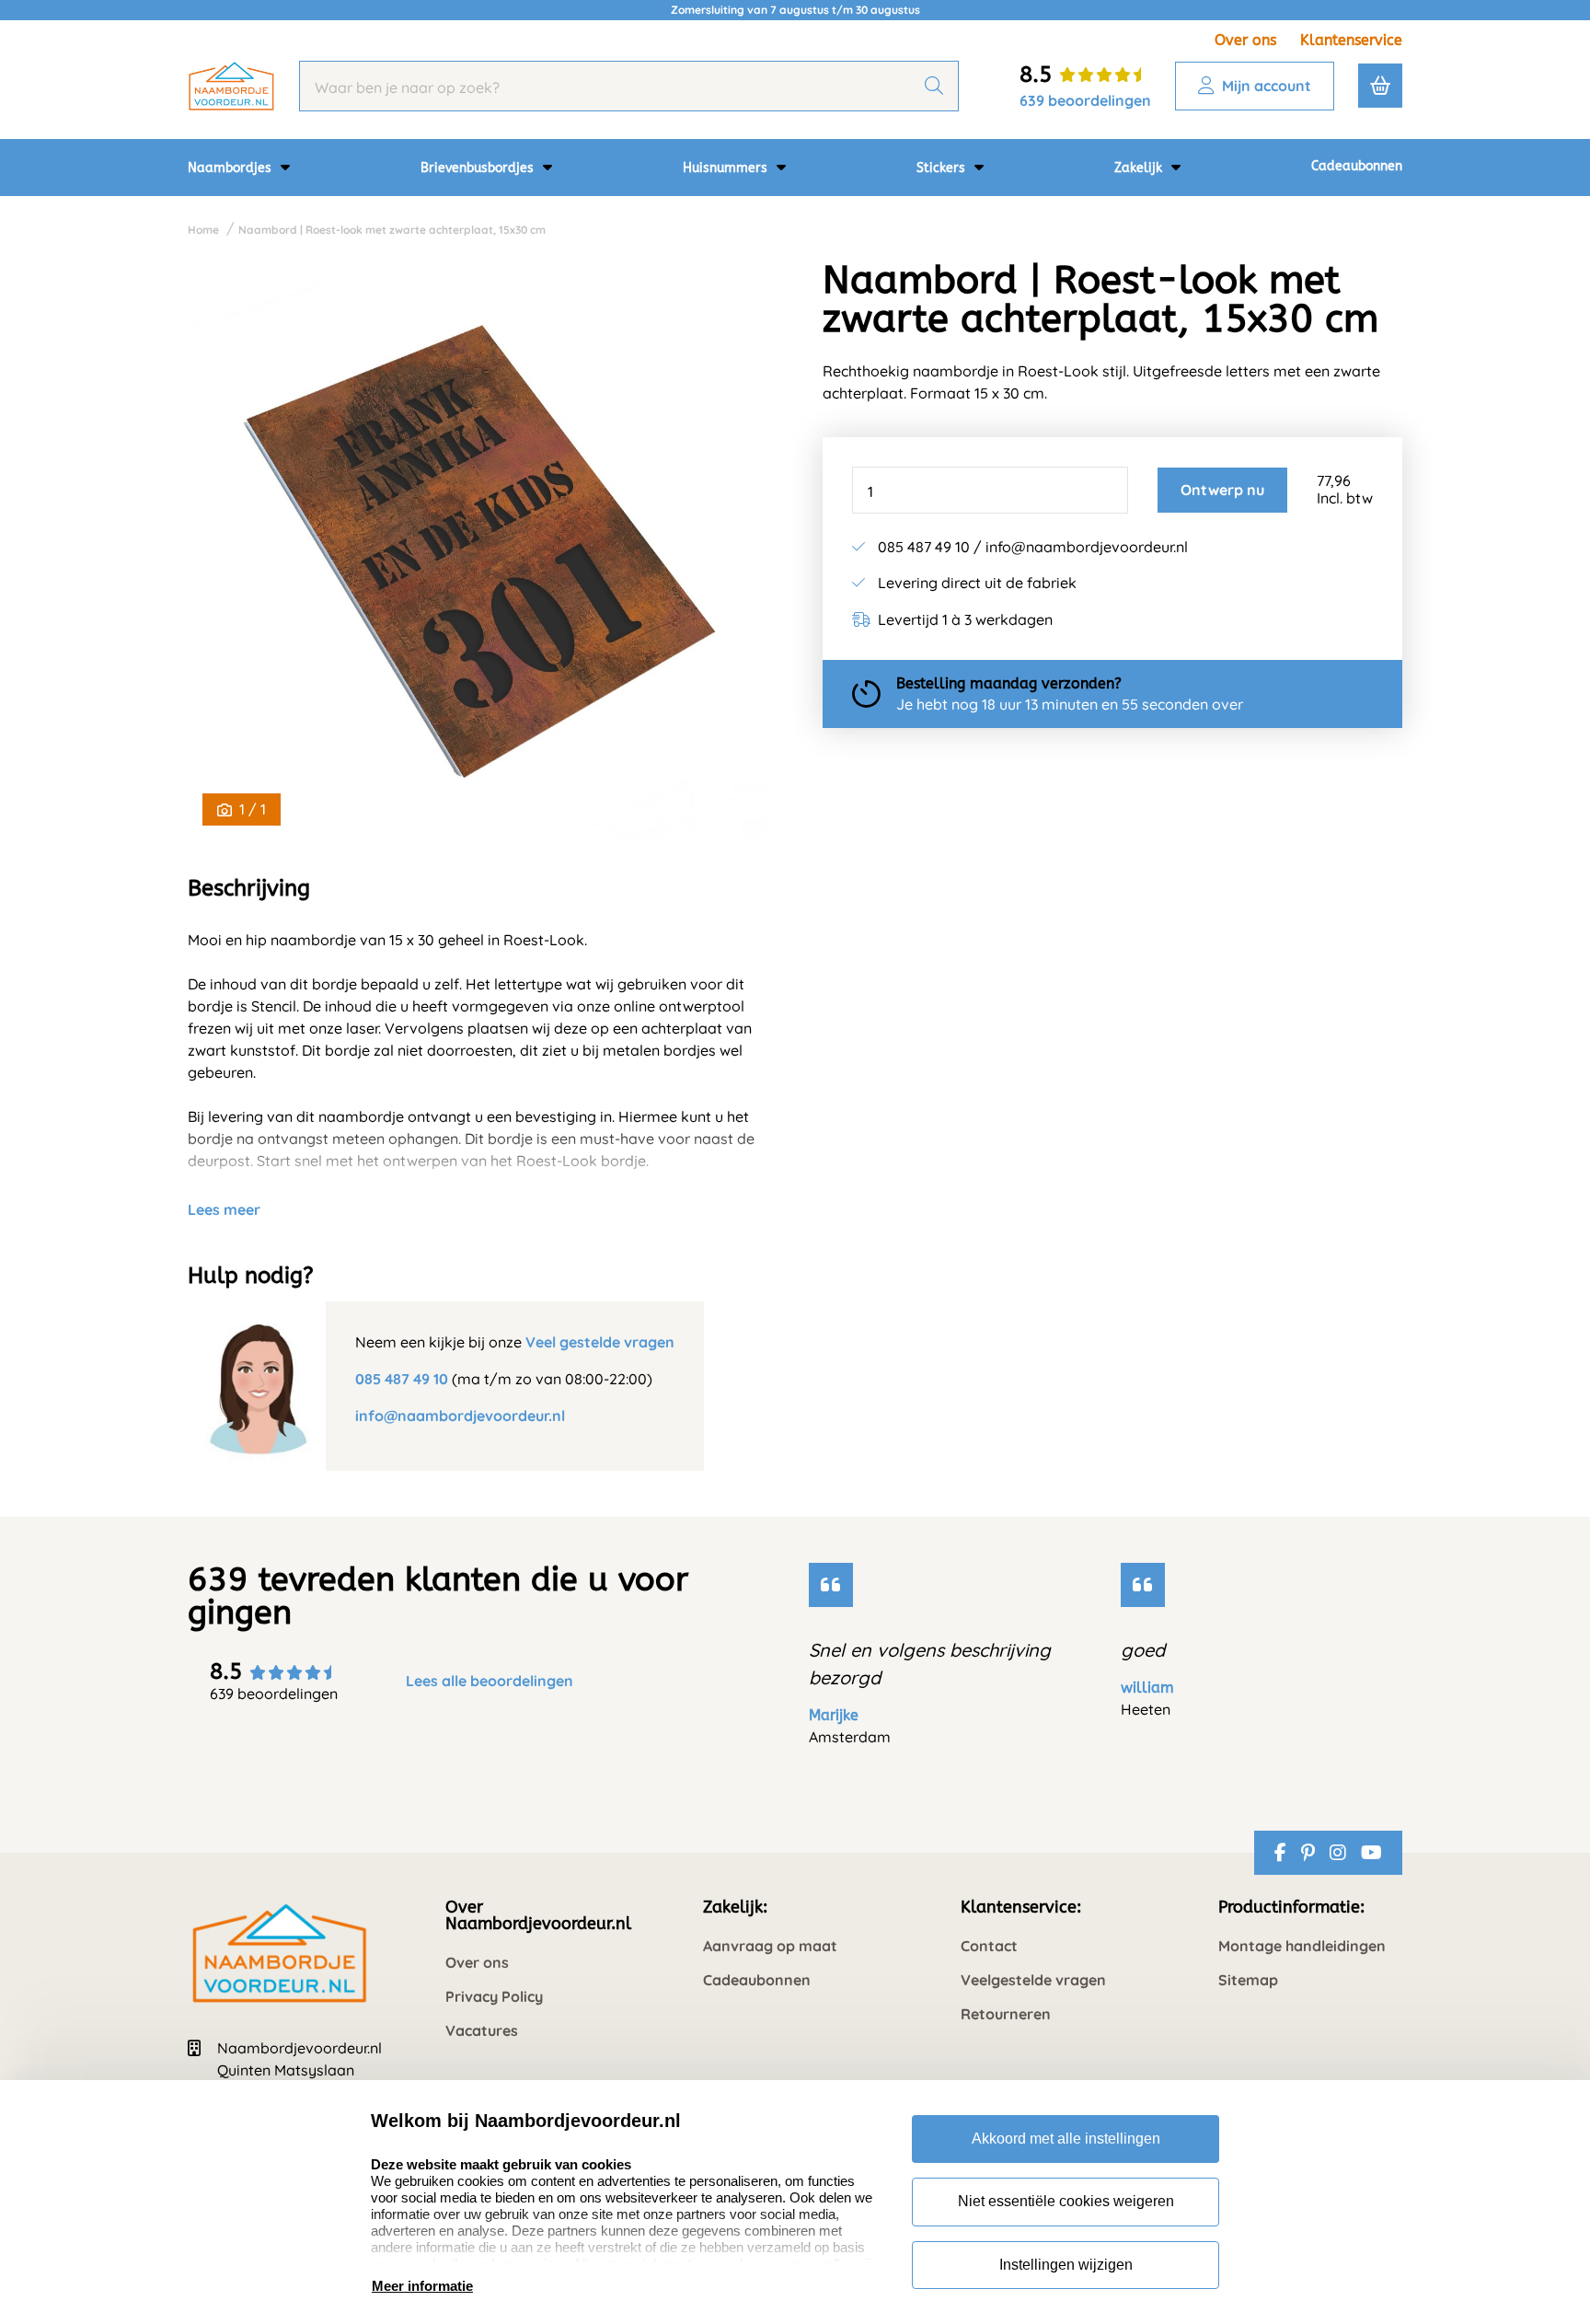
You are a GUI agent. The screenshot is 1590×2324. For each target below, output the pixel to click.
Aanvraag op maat (770, 1946)
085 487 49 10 (402, 1379)
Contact (989, 1946)
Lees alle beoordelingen (490, 1681)
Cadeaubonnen (1357, 166)
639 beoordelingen (1085, 100)
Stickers (943, 168)
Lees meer (224, 1209)
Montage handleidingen (1302, 1946)
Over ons (1245, 40)
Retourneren (1006, 2014)
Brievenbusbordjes (479, 168)
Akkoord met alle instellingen (1066, 2139)
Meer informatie (422, 2286)
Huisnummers (727, 168)
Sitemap (1248, 1980)
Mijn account (1267, 86)
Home (203, 230)
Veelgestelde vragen (1033, 1980)
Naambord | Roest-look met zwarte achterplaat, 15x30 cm (392, 230)
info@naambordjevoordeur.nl (460, 1416)
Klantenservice (1351, 40)
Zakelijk (1140, 168)
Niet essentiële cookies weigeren (1066, 2201)
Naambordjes (231, 168)
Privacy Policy (494, 1997)
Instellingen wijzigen (1066, 2265)
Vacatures (482, 2031)
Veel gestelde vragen (600, 1342)
